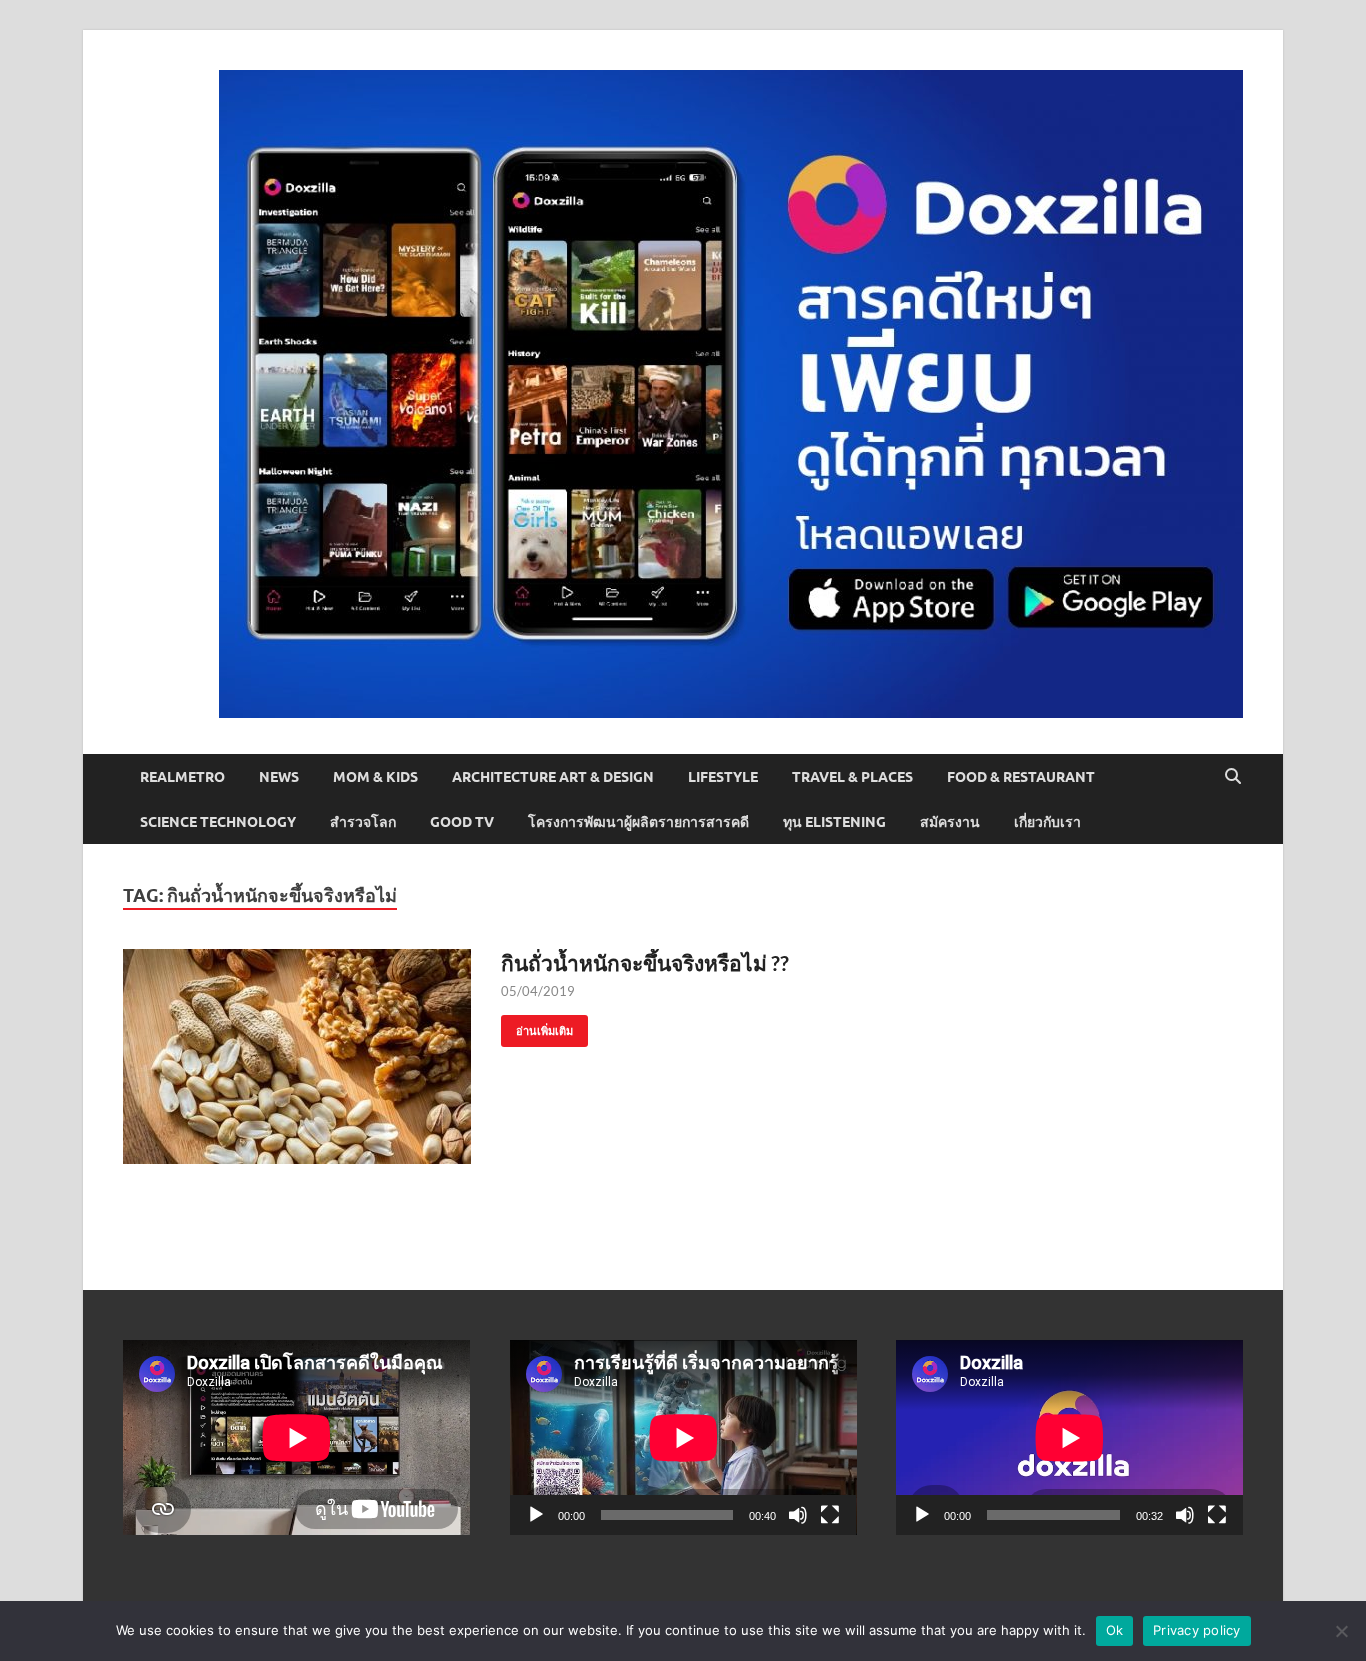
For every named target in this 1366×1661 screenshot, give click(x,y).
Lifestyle (723, 777)
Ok (1115, 1630)
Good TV (462, 822)
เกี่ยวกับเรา (1047, 822)
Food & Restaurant (1021, 777)
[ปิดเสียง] (798, 1515)
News (279, 777)
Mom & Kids (375, 777)
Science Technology (218, 822)
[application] (683, 1437)
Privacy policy (1197, 1630)
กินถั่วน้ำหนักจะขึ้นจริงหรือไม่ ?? (645, 962)
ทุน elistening (834, 822)
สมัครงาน (950, 822)
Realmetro (182, 777)
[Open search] (1233, 777)
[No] (1341, 1631)
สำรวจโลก (363, 822)
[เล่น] (536, 1515)
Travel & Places (852, 777)
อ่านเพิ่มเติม (537, 1026)
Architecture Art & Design (553, 777)
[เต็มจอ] (830, 1515)
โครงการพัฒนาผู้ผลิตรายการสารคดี (638, 822)
